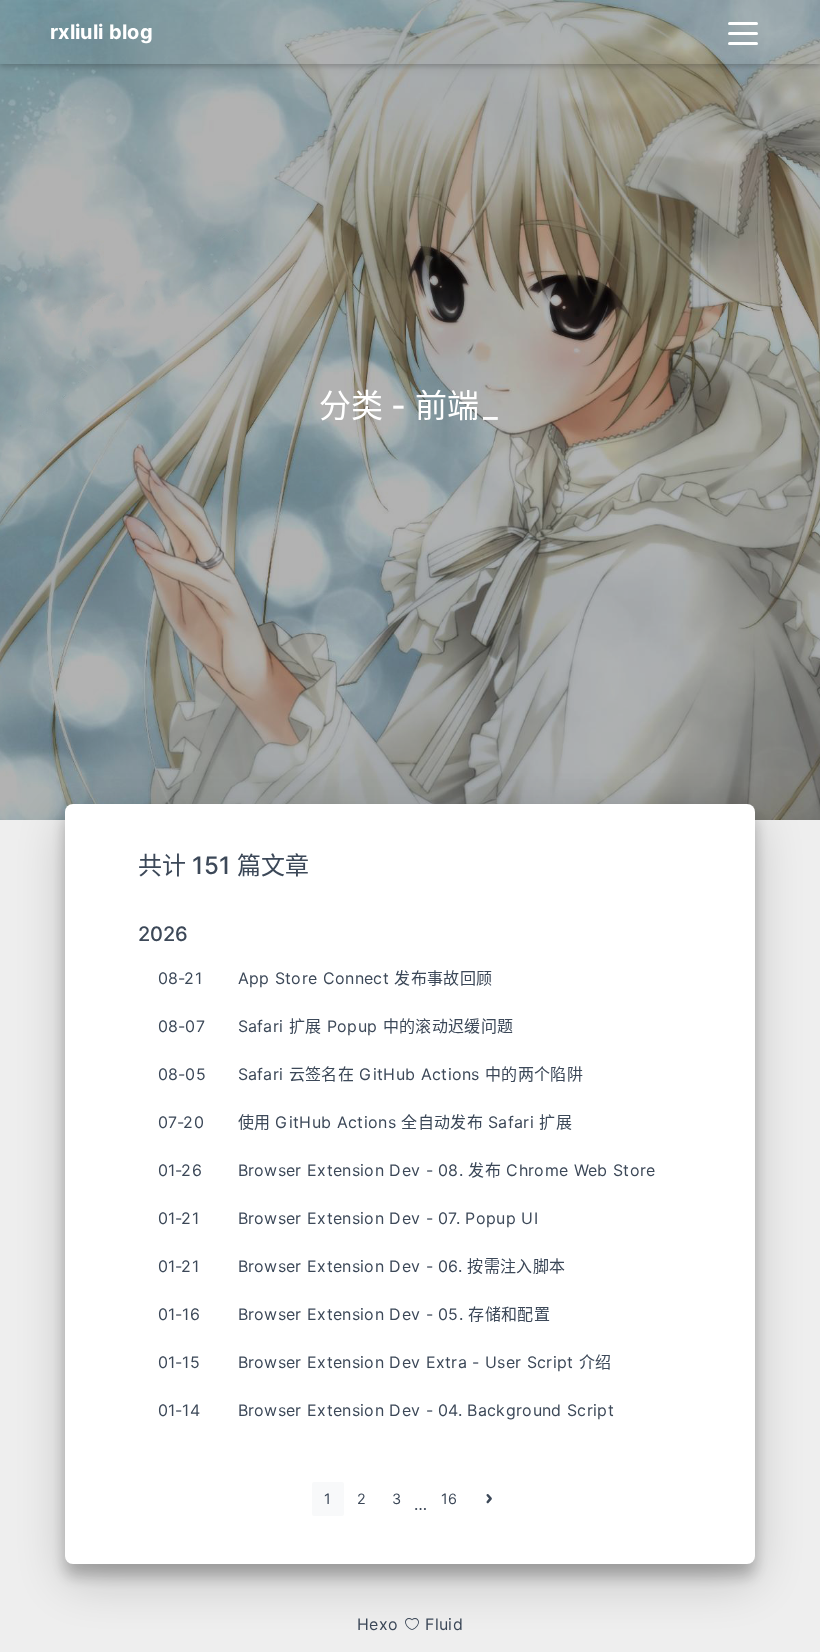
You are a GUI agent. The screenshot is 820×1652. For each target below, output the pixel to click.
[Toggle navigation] (743, 32)
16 (449, 1498)
